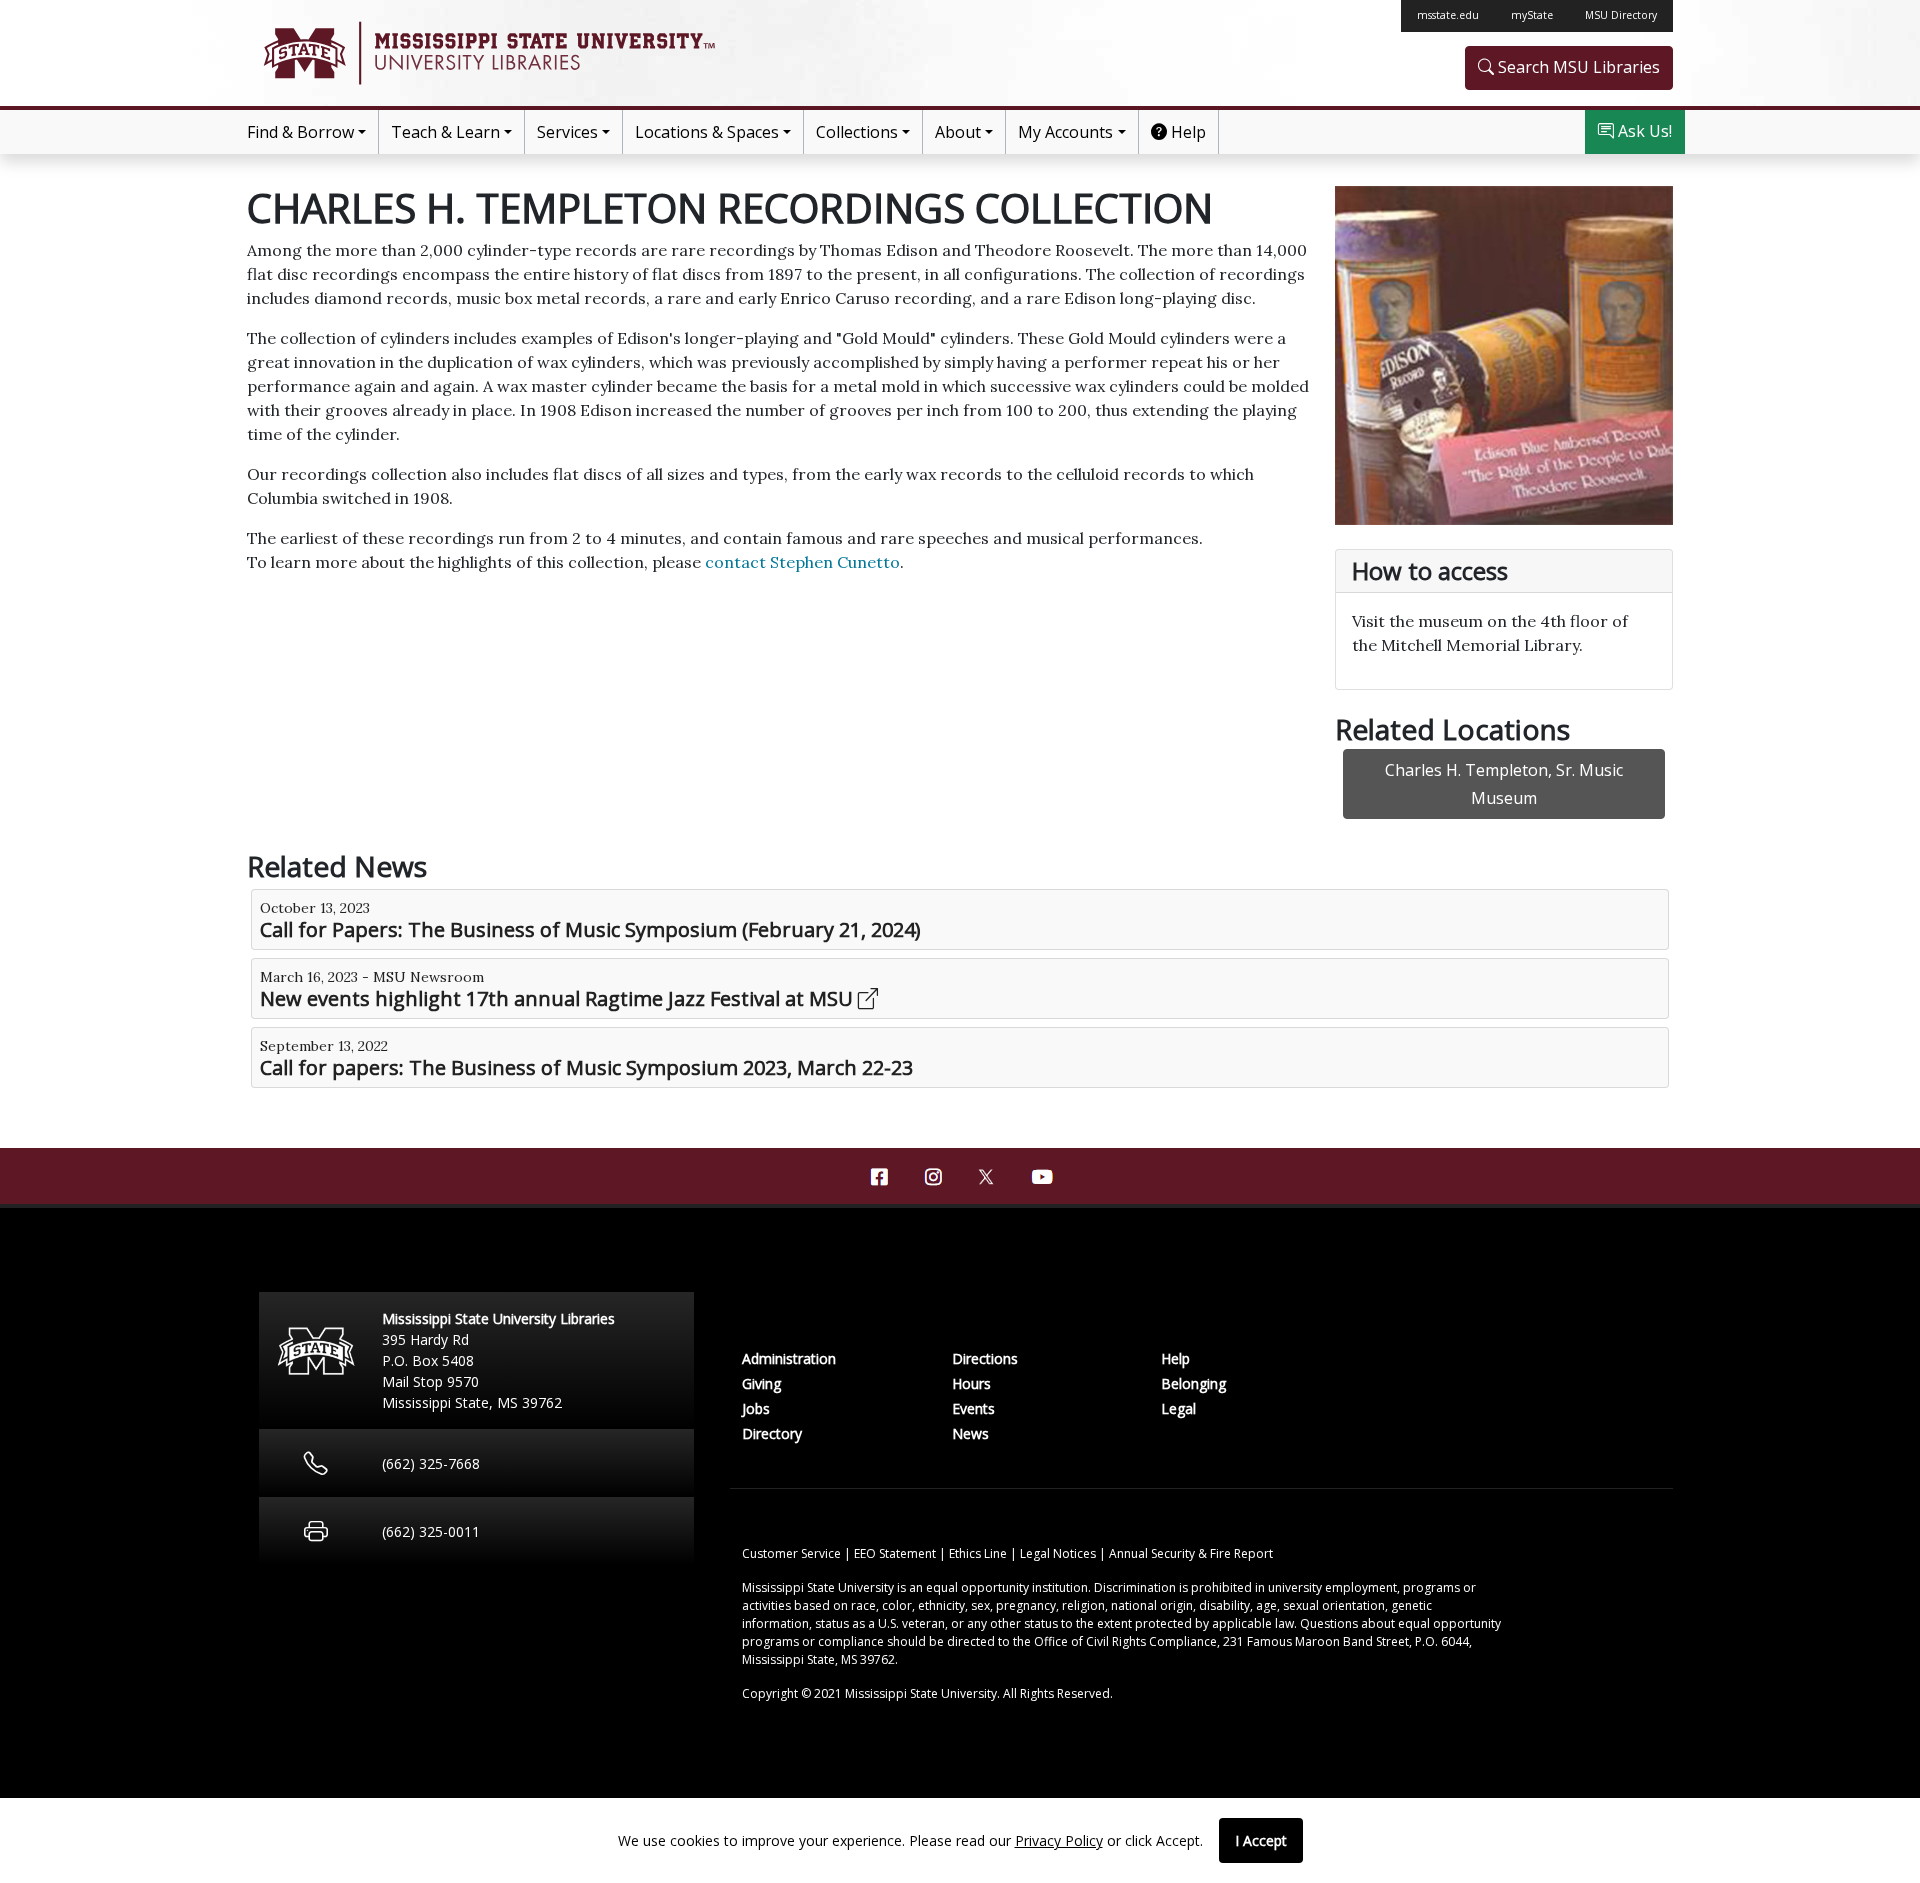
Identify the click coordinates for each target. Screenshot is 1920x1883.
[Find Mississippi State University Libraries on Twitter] (987, 1175)
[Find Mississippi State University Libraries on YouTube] (1041, 1177)
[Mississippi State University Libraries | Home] (603, 53)
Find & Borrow (300, 132)
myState (1532, 15)
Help (1186, 132)
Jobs (756, 1408)
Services (567, 132)
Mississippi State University (303, 53)
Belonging (1193, 1383)
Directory (772, 1433)
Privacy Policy (1059, 1840)
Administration (789, 1358)
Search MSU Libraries (1577, 67)
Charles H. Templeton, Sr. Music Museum (1504, 784)
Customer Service (793, 1553)
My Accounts (1065, 132)
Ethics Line (979, 1553)
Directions (985, 1358)
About (958, 132)
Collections (857, 132)
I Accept (1261, 1840)
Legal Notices (1059, 1553)
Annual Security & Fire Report (1191, 1553)
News (970, 1433)
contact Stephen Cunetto (802, 562)
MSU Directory (1621, 15)
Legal (1178, 1408)
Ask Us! (1643, 131)
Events (973, 1408)
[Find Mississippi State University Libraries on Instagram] (933, 1177)
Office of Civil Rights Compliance (1125, 1641)
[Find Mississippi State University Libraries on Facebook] (879, 1177)
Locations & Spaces (707, 132)
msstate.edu (1448, 15)
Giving (761, 1383)
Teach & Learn (445, 132)
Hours (971, 1383)
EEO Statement (896, 1553)
